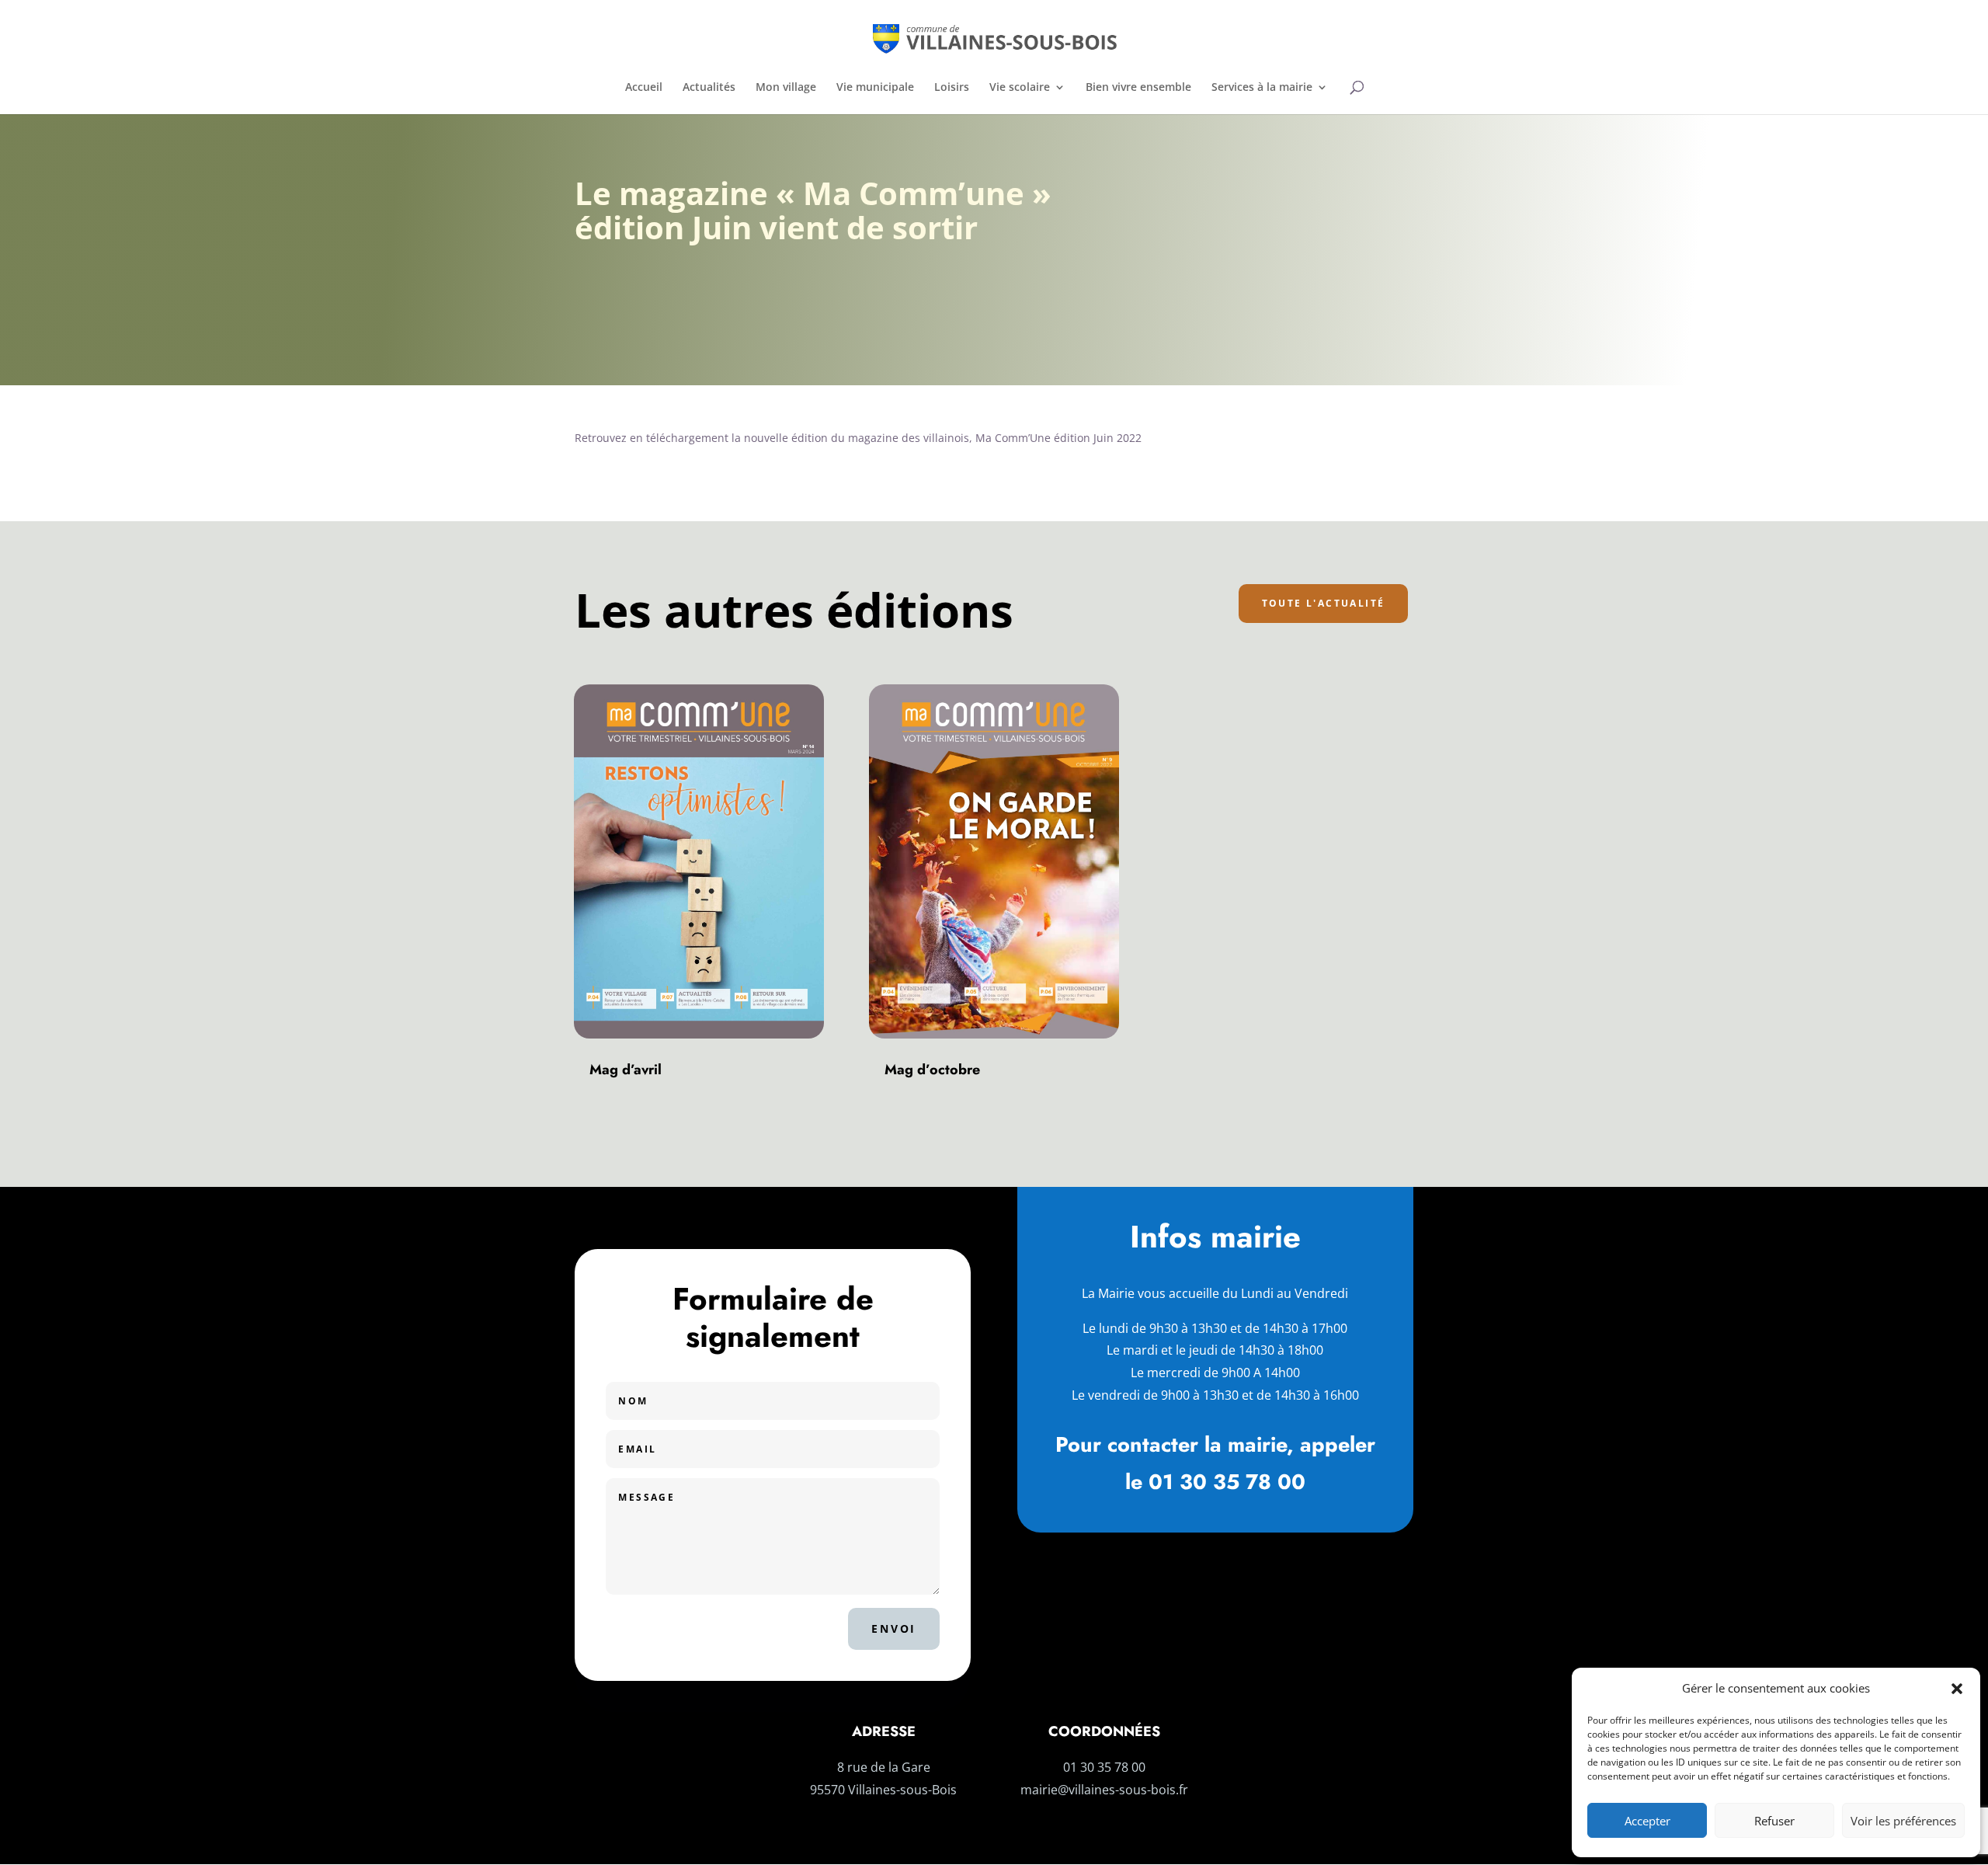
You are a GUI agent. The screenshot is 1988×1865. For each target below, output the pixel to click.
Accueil (644, 88)
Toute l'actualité (1324, 603)
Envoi (894, 1628)
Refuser (1774, 1821)
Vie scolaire (1020, 88)
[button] (1957, 1689)
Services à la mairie (1262, 88)
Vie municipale (875, 88)
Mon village (786, 88)
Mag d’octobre (932, 1070)
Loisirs (952, 88)
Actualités (709, 88)
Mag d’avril (626, 1070)
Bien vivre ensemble (1138, 88)
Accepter (1647, 1821)
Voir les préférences (1903, 1821)
